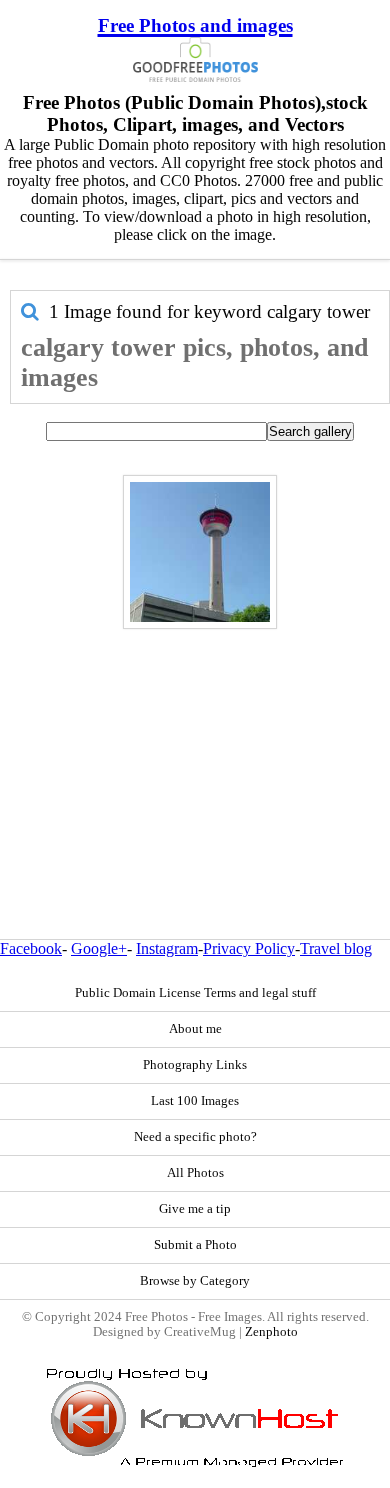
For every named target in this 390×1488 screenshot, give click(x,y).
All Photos (195, 1173)
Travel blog (336, 948)
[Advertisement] (195, 741)
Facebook (31, 948)
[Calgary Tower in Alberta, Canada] (200, 552)
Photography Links (195, 1065)
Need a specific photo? (195, 1137)
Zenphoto (271, 1332)
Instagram (167, 948)
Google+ (99, 948)
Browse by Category (195, 1281)
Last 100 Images (195, 1101)
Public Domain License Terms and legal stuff (195, 993)
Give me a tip (195, 1209)
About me (195, 1029)
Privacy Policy (249, 948)
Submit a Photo (195, 1245)
